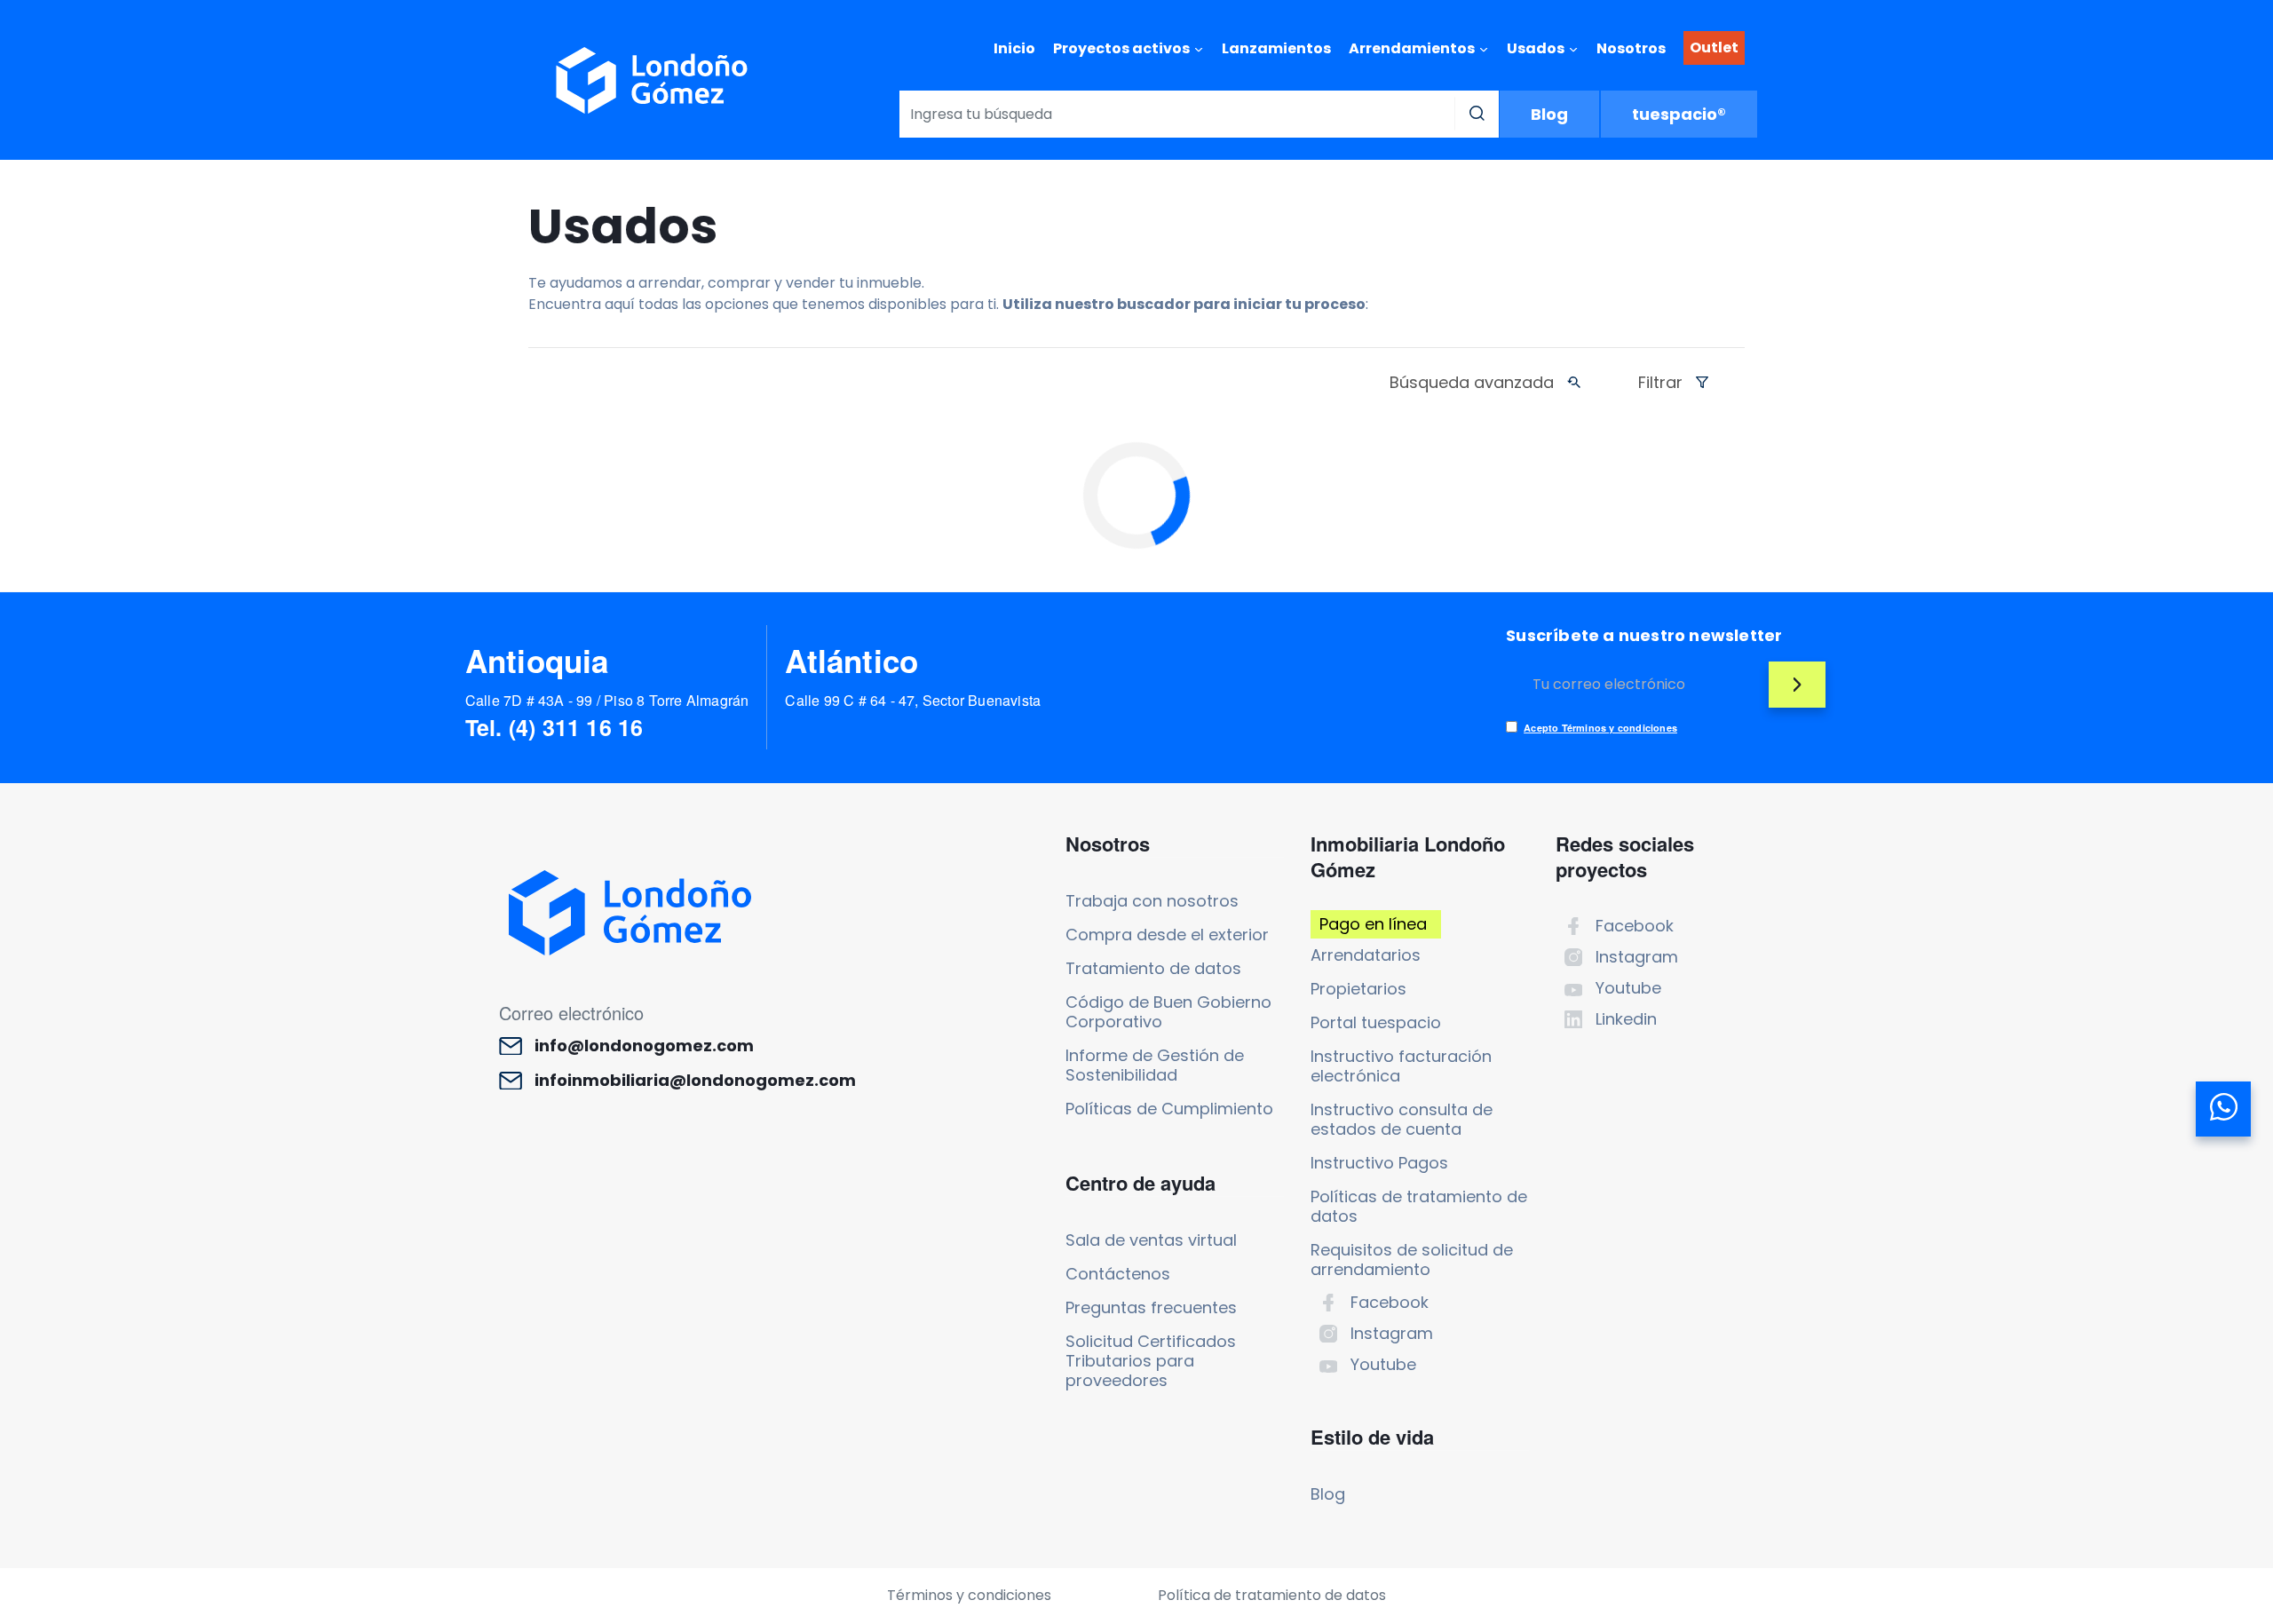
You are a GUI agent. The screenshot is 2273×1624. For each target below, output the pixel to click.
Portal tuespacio (1376, 1022)
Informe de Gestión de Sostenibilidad (1155, 1065)
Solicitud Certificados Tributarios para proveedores (1151, 1361)
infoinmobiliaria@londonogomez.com (695, 1081)
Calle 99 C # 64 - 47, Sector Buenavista (913, 700)
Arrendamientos (1412, 48)
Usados (1536, 48)
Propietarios (1358, 989)
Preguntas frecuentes (1151, 1307)
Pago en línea (1373, 924)
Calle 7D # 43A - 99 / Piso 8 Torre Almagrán (607, 700)
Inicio (1014, 48)
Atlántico (851, 661)
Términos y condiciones (969, 1595)
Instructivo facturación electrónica (1401, 1066)
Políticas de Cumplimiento (1169, 1109)
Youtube (1383, 1364)
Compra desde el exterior (1167, 935)
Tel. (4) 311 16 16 (554, 727)
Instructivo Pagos (1379, 1163)
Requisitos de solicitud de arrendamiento (1412, 1260)
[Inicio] (652, 80)
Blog (1549, 114)
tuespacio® (1679, 114)
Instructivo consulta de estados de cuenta (1402, 1119)
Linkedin (1626, 1019)
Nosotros (1631, 48)
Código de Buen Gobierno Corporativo (1168, 1012)
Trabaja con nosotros (1152, 901)
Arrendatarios (1366, 955)
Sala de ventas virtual (1151, 1240)
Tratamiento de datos (1153, 968)
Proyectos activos (1121, 48)
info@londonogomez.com (644, 1046)
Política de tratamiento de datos (1272, 1595)
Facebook (1390, 1302)
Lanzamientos (1276, 48)
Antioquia (537, 661)
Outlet (1714, 48)
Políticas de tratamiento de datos (1419, 1206)
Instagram (1392, 1333)
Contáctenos (1118, 1274)
